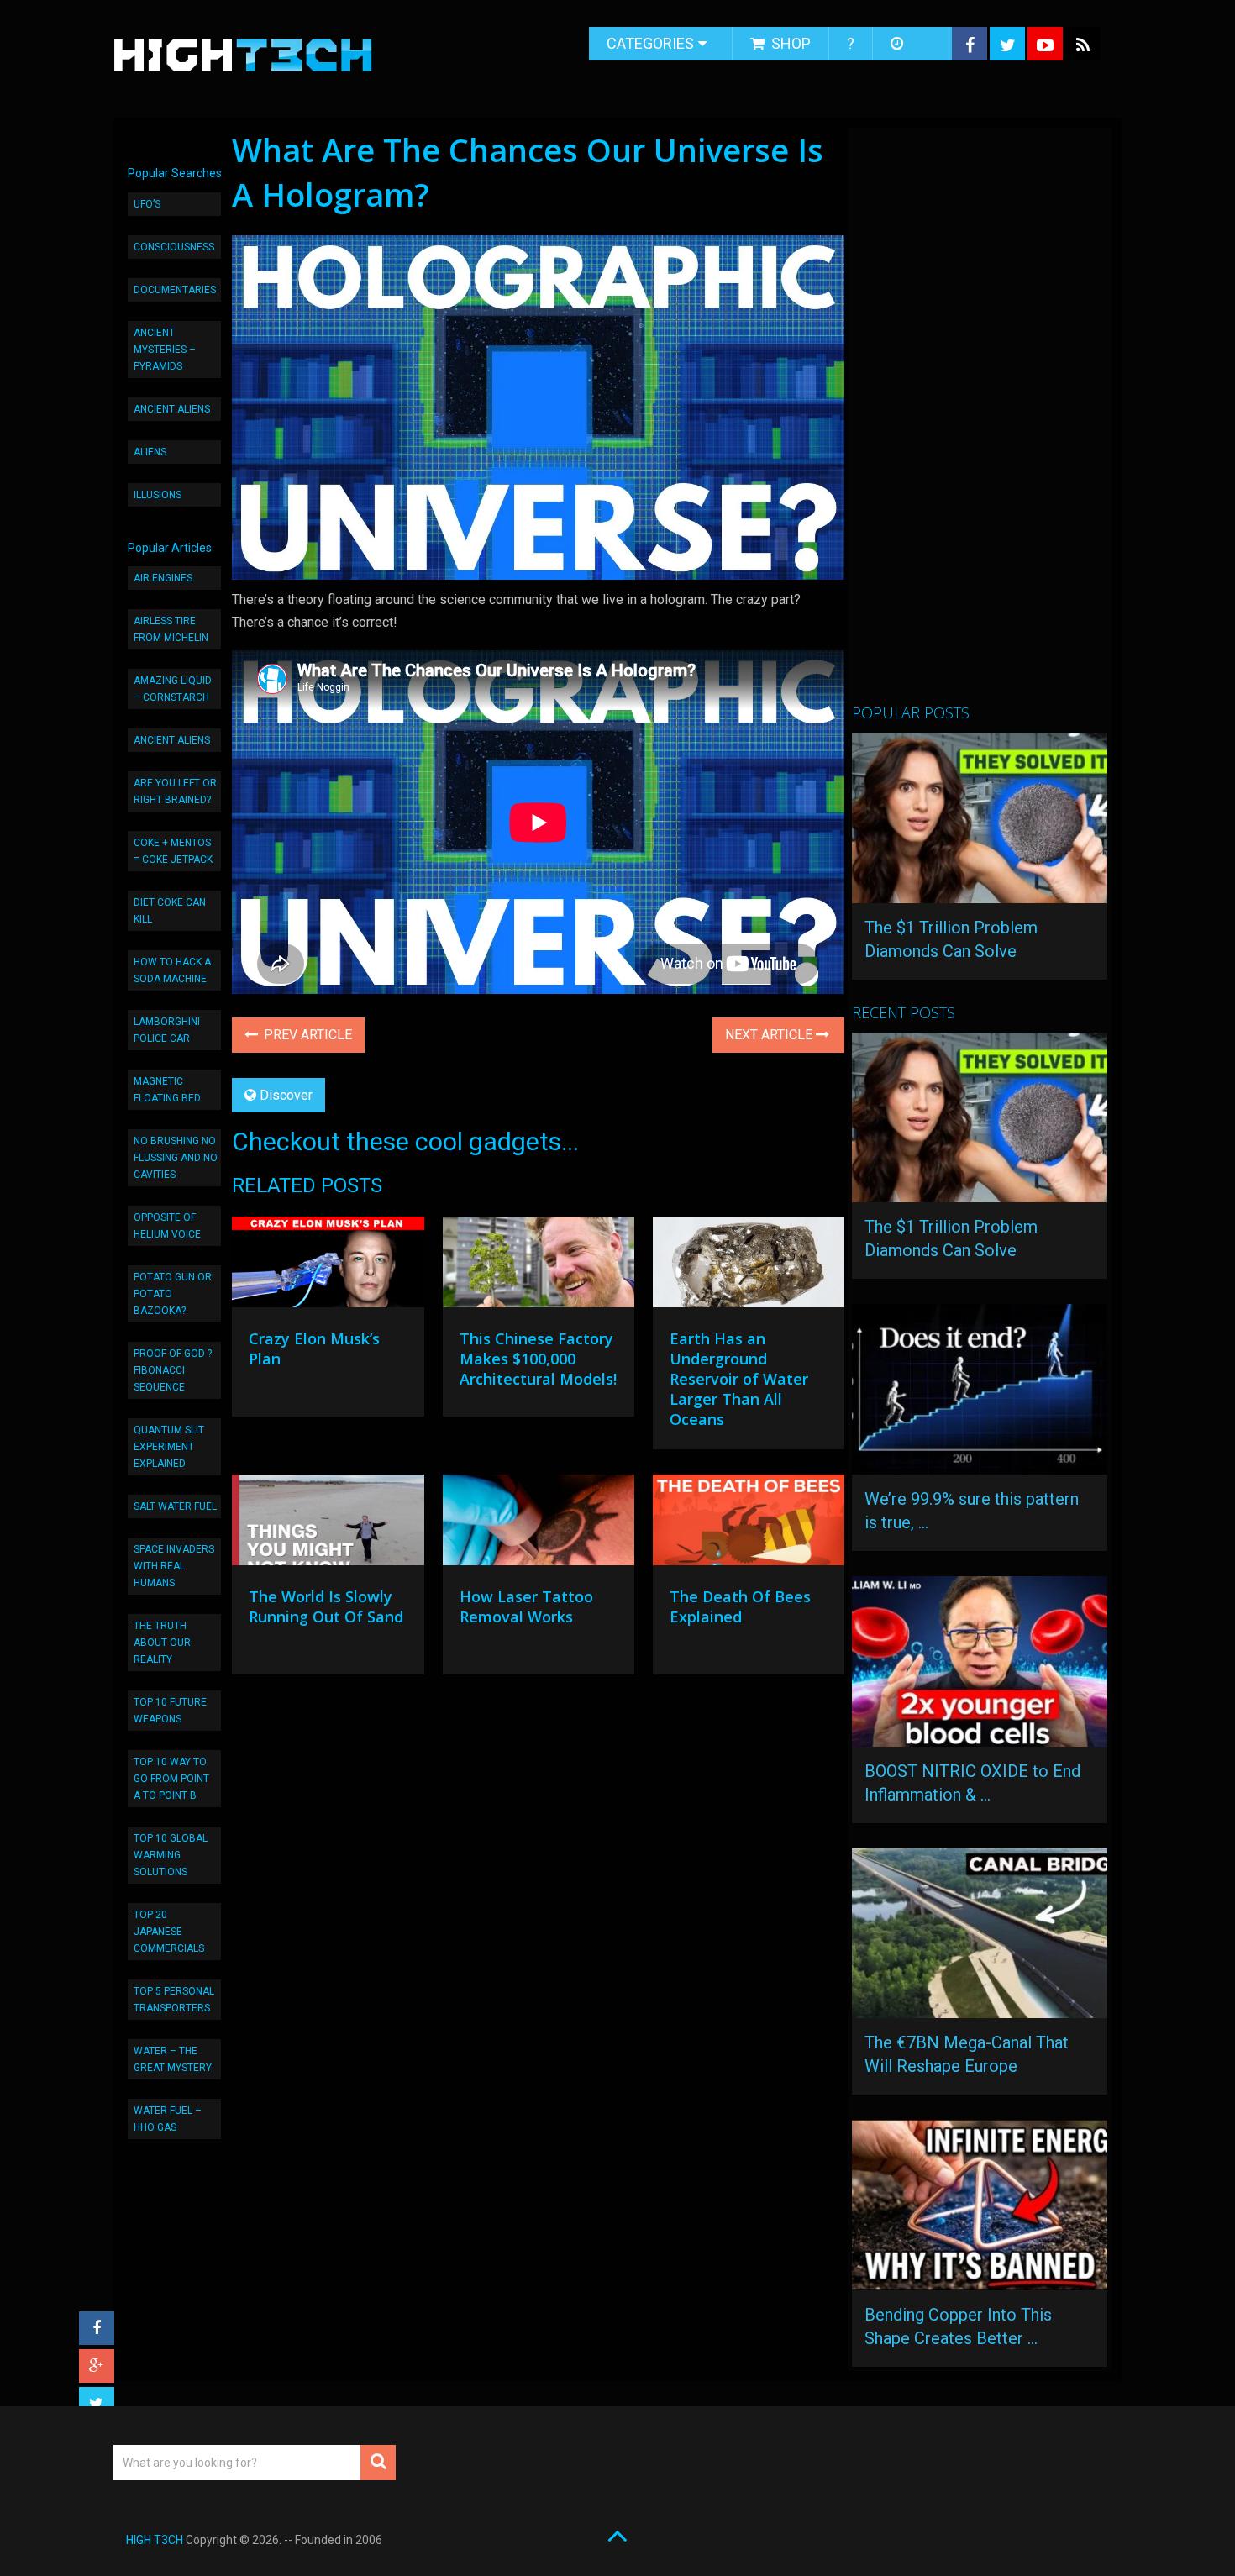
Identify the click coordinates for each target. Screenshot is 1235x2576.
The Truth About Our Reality (162, 1643)
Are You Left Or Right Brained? (175, 791)
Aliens (150, 452)
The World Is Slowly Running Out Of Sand (326, 1606)
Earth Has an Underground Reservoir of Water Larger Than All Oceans (739, 1379)
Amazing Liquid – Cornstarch (173, 689)
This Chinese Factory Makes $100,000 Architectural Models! (538, 1359)
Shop (789, 43)
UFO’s (147, 204)
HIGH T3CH (155, 2540)
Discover (286, 1095)
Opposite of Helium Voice (167, 1226)
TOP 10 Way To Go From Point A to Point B (171, 1779)
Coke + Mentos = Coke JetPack (173, 851)
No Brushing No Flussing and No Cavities (176, 1158)
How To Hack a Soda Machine (172, 970)
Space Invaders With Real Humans (174, 1566)
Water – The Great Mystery (173, 2059)
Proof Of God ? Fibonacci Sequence (173, 1370)
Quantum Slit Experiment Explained (169, 1447)
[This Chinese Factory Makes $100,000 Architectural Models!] (539, 1266)
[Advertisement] (978, 423)
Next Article (770, 1035)
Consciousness (174, 247)
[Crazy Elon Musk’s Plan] (328, 1266)
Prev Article (306, 1035)
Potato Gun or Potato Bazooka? (173, 1294)
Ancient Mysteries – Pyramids (165, 350)
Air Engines (163, 578)
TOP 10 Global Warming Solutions (171, 1855)
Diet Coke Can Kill (170, 911)
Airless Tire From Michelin (171, 629)
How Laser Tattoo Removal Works (526, 1606)
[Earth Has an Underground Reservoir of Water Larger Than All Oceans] (749, 1266)
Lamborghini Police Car (167, 1030)
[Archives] (899, 44)
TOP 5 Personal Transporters (174, 2000)
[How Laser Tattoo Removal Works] (539, 1524)
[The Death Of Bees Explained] (749, 1524)
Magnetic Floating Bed (167, 1090)
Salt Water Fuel (175, 1506)
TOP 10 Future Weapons (170, 1711)
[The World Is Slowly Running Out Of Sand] (328, 1524)
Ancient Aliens (172, 409)
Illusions (158, 495)
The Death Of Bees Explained (740, 1606)
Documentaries (175, 290)
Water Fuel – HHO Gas (168, 2119)
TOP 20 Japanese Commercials (169, 1932)
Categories (650, 43)
